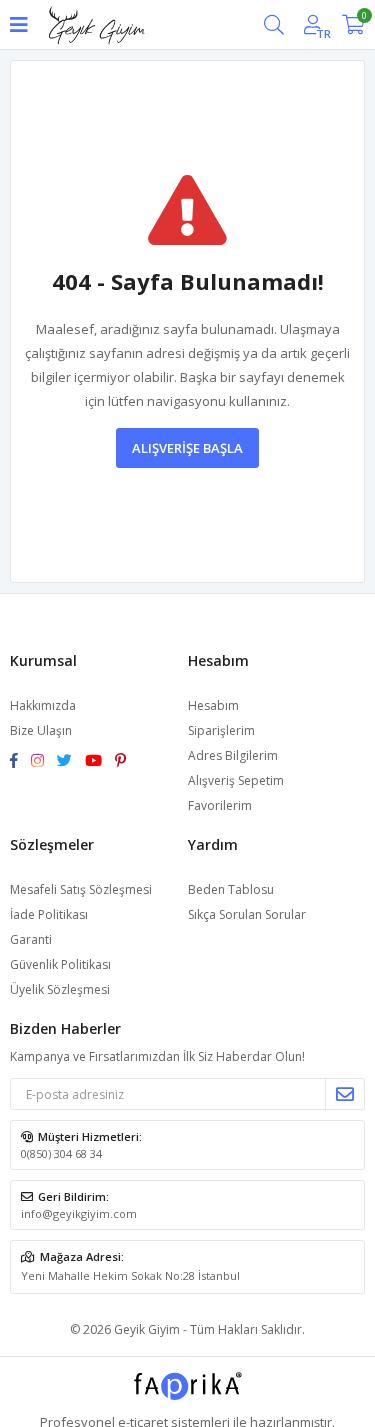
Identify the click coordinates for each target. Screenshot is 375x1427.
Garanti (31, 939)
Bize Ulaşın (41, 730)
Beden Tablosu (231, 889)
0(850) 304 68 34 (61, 1153)
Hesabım (213, 705)
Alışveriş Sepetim (236, 780)
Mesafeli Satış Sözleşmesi (81, 889)
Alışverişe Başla (187, 448)
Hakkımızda (43, 705)
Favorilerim (220, 805)
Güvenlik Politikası (60, 964)
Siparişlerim (221, 730)
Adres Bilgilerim (233, 755)
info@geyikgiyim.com (79, 1213)
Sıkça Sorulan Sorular (247, 914)
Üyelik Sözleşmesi (60, 989)
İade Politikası (49, 914)
